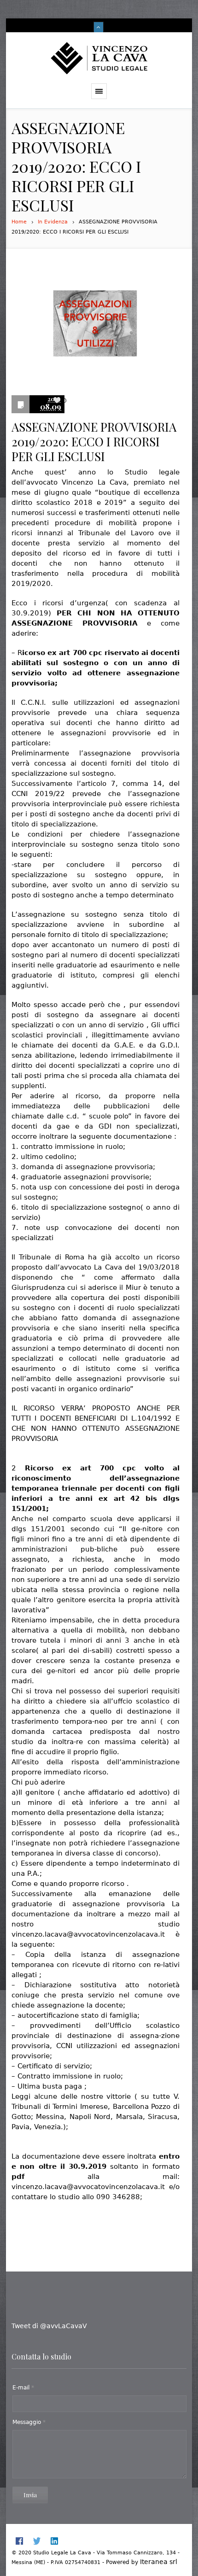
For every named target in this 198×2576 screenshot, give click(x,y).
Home (19, 222)
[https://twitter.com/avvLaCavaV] (37, 2541)
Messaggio (29, 2422)
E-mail (23, 2388)
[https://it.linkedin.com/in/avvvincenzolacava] (54, 2541)
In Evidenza (53, 222)
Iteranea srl (159, 2562)
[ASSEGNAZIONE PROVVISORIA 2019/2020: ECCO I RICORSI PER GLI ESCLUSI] (99, 325)
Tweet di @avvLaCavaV (49, 2326)
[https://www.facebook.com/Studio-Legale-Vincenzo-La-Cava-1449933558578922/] (19, 2541)
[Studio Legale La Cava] (99, 58)
